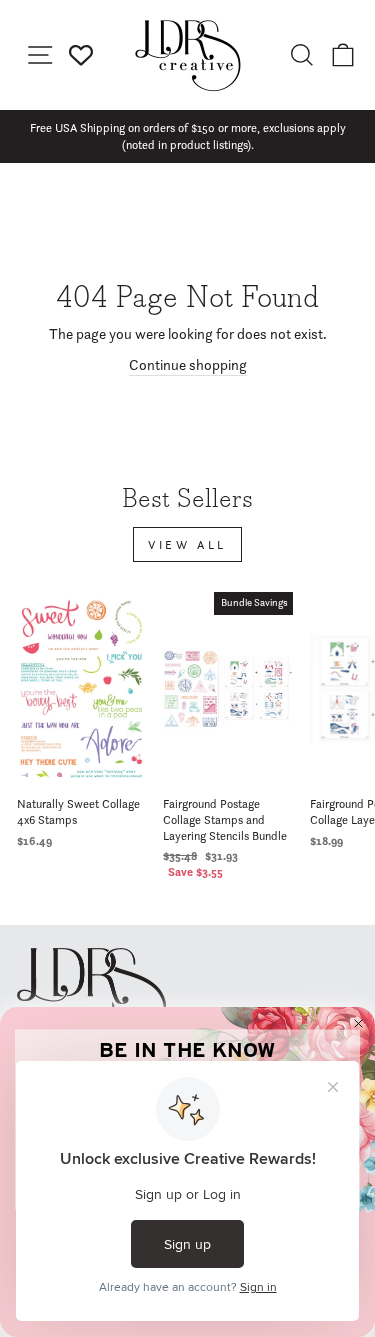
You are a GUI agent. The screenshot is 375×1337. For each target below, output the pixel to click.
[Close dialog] (359, 1024)
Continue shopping (188, 365)
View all (187, 544)
